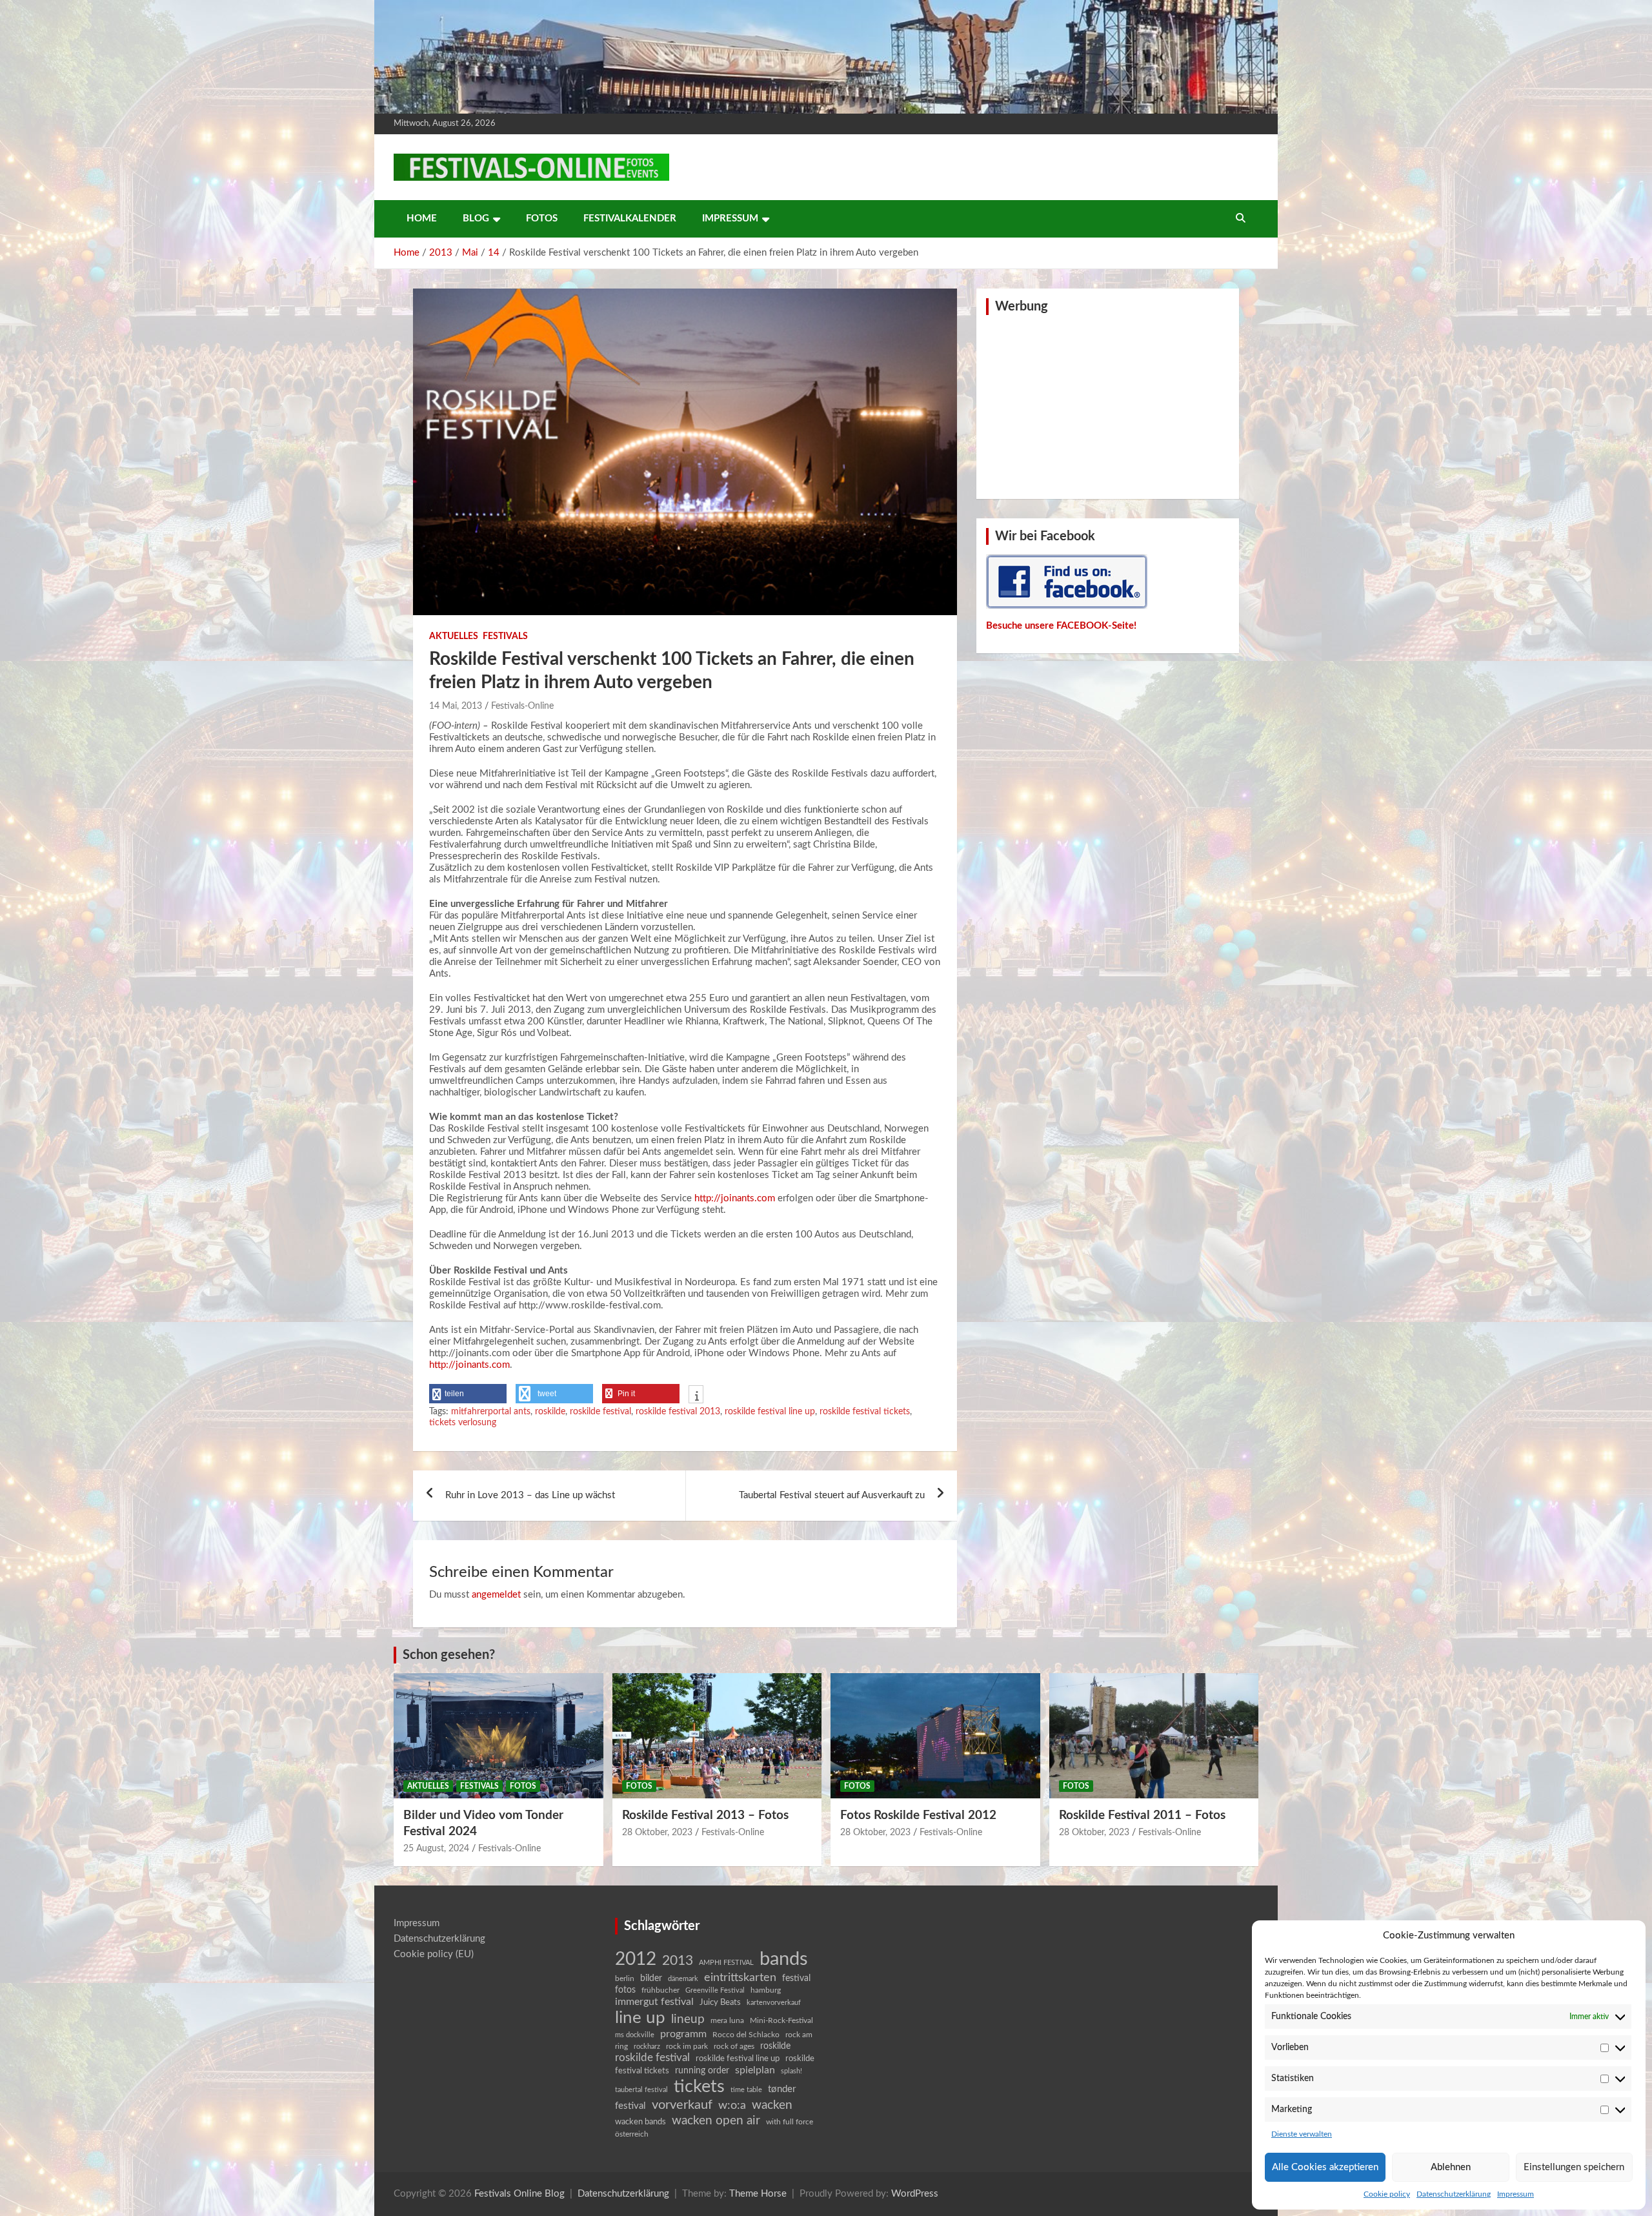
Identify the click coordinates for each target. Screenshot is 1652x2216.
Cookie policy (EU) (434, 1954)
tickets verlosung (463, 1423)
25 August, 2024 (436, 1849)
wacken (772, 2105)
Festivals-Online (522, 706)
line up (640, 2018)
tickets (699, 2087)
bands (784, 1959)
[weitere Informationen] (696, 1396)
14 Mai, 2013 (456, 706)
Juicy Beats (720, 2003)
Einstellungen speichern (1574, 2167)
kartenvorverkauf (774, 2003)
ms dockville (635, 2035)
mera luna (727, 2020)
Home (422, 219)
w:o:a (732, 2105)
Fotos (542, 219)
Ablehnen (1451, 2167)
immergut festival (654, 2002)
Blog (476, 219)
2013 (678, 1961)
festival (796, 1978)
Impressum (1516, 2194)
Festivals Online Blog (519, 2194)
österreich (632, 2134)
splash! (791, 2071)
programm (683, 2034)
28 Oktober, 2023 (657, 1833)
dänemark (683, 1979)
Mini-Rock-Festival (781, 2020)
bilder (651, 1978)
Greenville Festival (715, 1990)
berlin (625, 1978)
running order (702, 2071)
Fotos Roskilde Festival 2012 (918, 1815)
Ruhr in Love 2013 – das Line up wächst (530, 1495)
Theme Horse (758, 2194)
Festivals (505, 636)
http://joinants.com (735, 1198)
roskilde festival (600, 1412)
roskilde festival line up (770, 1412)
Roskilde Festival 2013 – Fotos (705, 1815)
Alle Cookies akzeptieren (1325, 2167)
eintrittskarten (740, 1977)
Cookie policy (1387, 2194)
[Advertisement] (1108, 405)
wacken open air (716, 2120)
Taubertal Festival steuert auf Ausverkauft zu (832, 1495)
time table (746, 2090)
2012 (636, 1959)
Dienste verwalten (1302, 2134)
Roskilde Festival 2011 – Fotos (1142, 1815)
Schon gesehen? (449, 1655)
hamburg (766, 1990)
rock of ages (734, 2046)
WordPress (915, 2194)
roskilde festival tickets (865, 1412)
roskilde (550, 1412)
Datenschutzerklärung (1454, 2194)
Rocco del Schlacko (746, 2035)
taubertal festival (641, 2090)
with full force (790, 2122)
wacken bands (640, 2122)
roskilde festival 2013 (678, 1412)
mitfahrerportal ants (491, 1412)
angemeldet (496, 1595)
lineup (688, 2019)
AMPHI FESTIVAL (726, 1963)
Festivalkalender (630, 219)
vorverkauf (682, 2105)
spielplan (755, 2070)
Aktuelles (454, 636)
